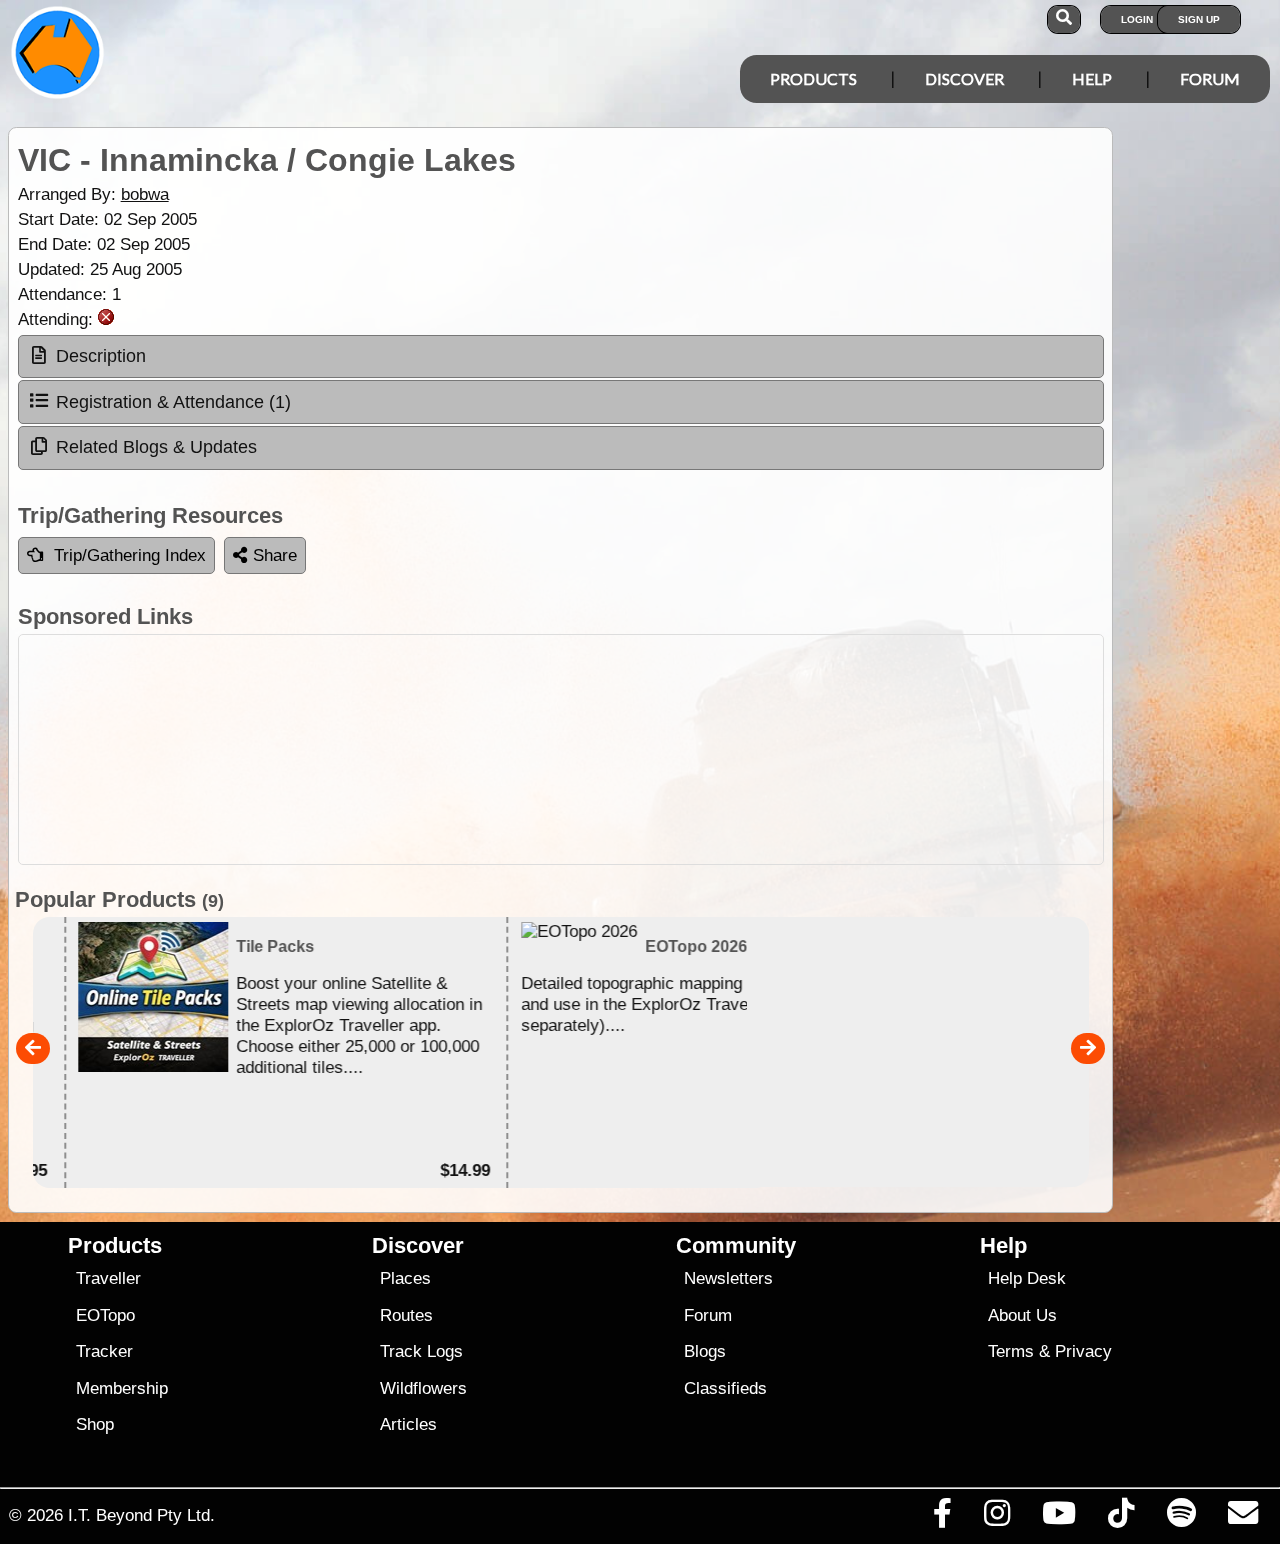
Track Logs (421, 1351)
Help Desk (1027, 1278)
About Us (1022, 1315)
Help (1092, 78)
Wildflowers (423, 1388)
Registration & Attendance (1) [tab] (173, 402)
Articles (408, 1424)
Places (405, 1278)
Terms (1011, 1351)
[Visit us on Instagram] (996, 1518)
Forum (1210, 78)
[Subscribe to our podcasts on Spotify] (1181, 1518)
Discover (964, 78)
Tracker (104, 1351)
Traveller (108, 1278)
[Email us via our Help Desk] (1242, 1518)
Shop (95, 1424)
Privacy (1083, 1351)
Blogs (705, 1351)
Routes (406, 1315)
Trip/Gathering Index (130, 555)
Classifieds (725, 1388)
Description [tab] (101, 356)
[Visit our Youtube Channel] (1059, 1518)
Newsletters (728, 1278)
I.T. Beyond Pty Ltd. (141, 1515)
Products (813, 78)
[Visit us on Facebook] (942, 1518)
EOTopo (105, 1315)
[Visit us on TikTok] (1121, 1518)
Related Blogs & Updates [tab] (156, 447)
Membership (122, 1388)
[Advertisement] (561, 749)
